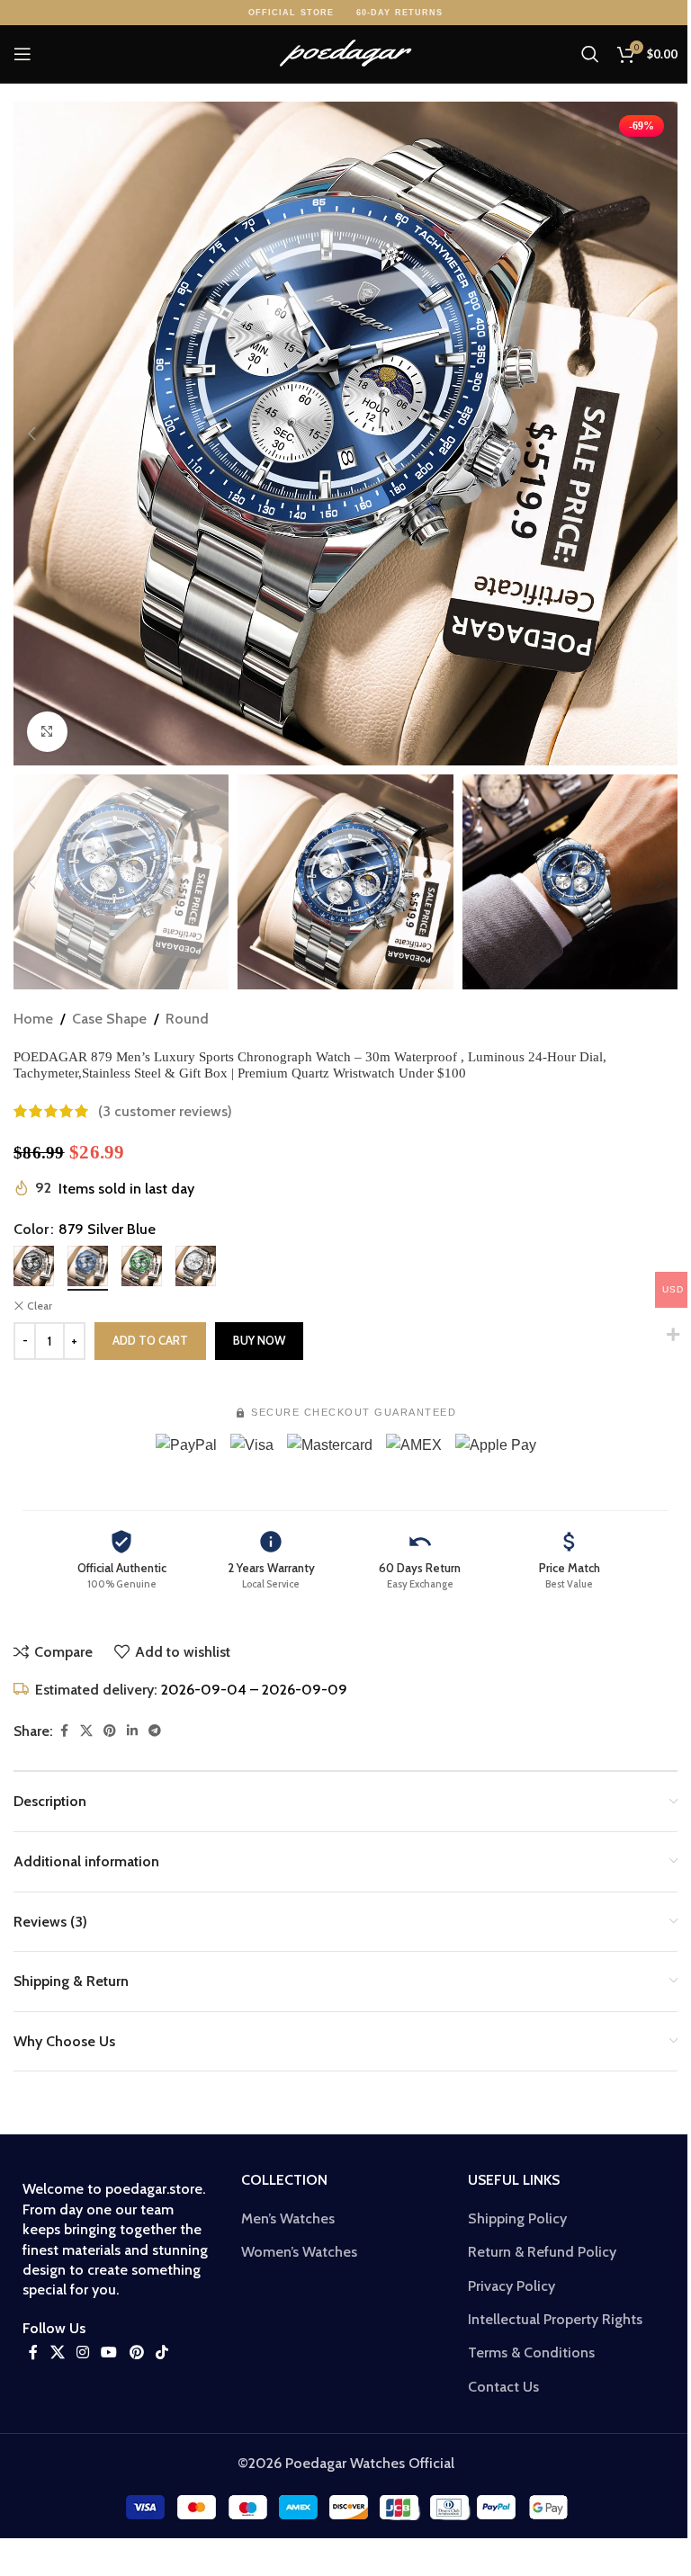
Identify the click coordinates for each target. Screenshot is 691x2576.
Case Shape (109, 1019)
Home (33, 1019)
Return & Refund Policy (542, 2252)
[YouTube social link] (109, 2352)
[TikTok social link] (162, 2352)
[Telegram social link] (155, 1731)
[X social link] (86, 1731)
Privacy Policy (512, 2286)
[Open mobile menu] (22, 54)
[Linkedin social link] (132, 1731)
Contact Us (503, 2387)
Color (31, 1229)
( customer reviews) (165, 1111)
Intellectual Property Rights (555, 2319)
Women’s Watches (299, 2252)
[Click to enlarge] (47, 732)
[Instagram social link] (82, 2352)
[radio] (34, 1266)
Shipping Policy (517, 2218)
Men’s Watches (288, 2218)
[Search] (590, 54)
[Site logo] (345, 53)
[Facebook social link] (64, 1731)
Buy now (259, 1340)
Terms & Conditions (531, 2352)
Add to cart (150, 1340)
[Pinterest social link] (110, 1731)
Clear (40, 1306)
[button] (31, 434)
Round (187, 1019)
